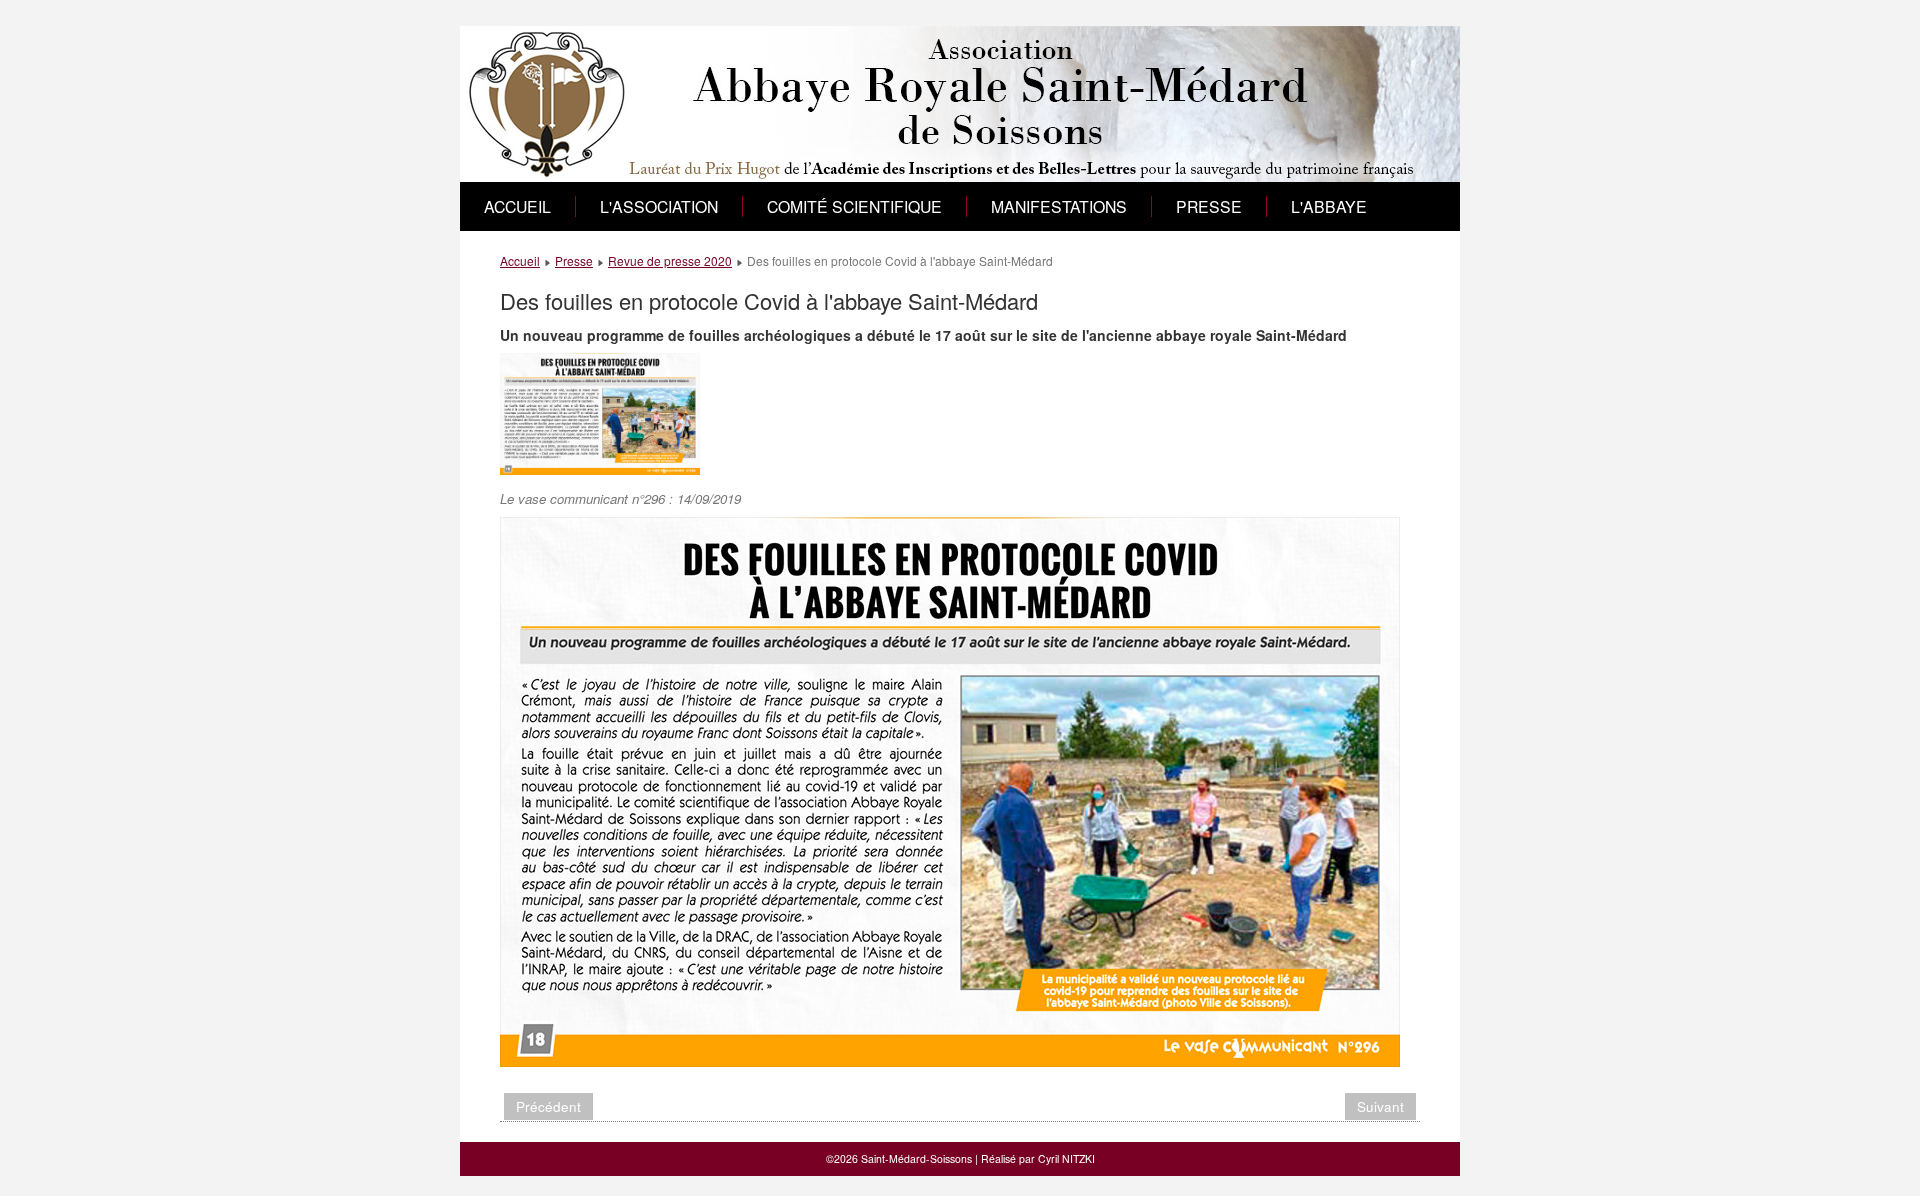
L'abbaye (1329, 206)
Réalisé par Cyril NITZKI (1038, 1158)
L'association (659, 206)
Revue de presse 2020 (670, 260)
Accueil (517, 206)
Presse (1209, 206)
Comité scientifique (854, 206)
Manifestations (1059, 206)
